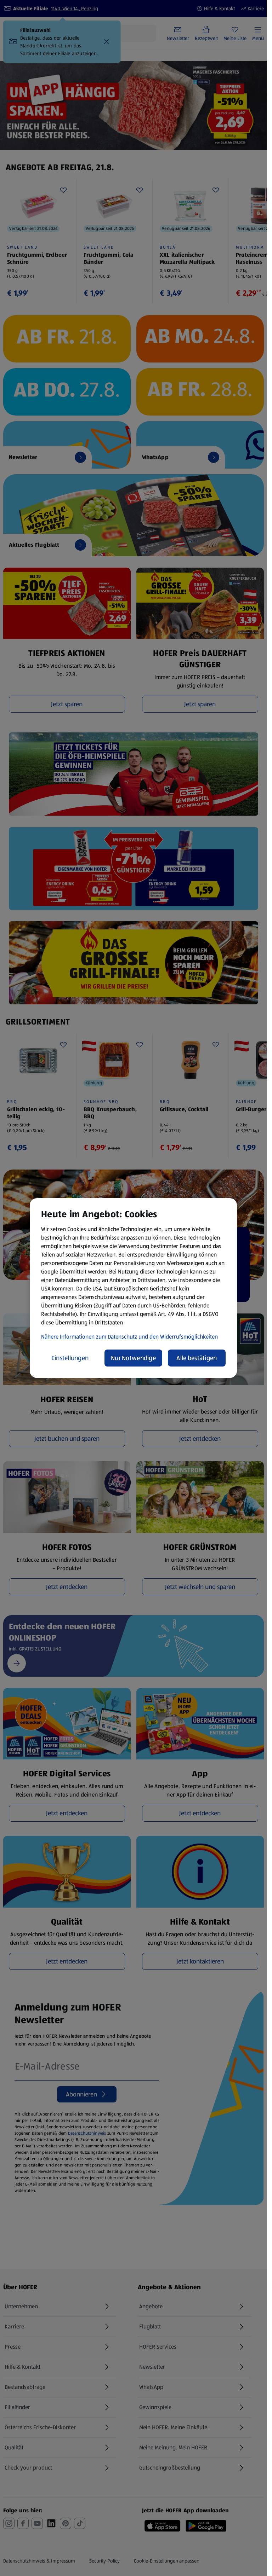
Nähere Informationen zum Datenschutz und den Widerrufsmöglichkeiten (129, 1337)
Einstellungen (70, 1358)
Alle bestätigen (197, 1358)
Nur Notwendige (133, 1358)
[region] (133, 1288)
